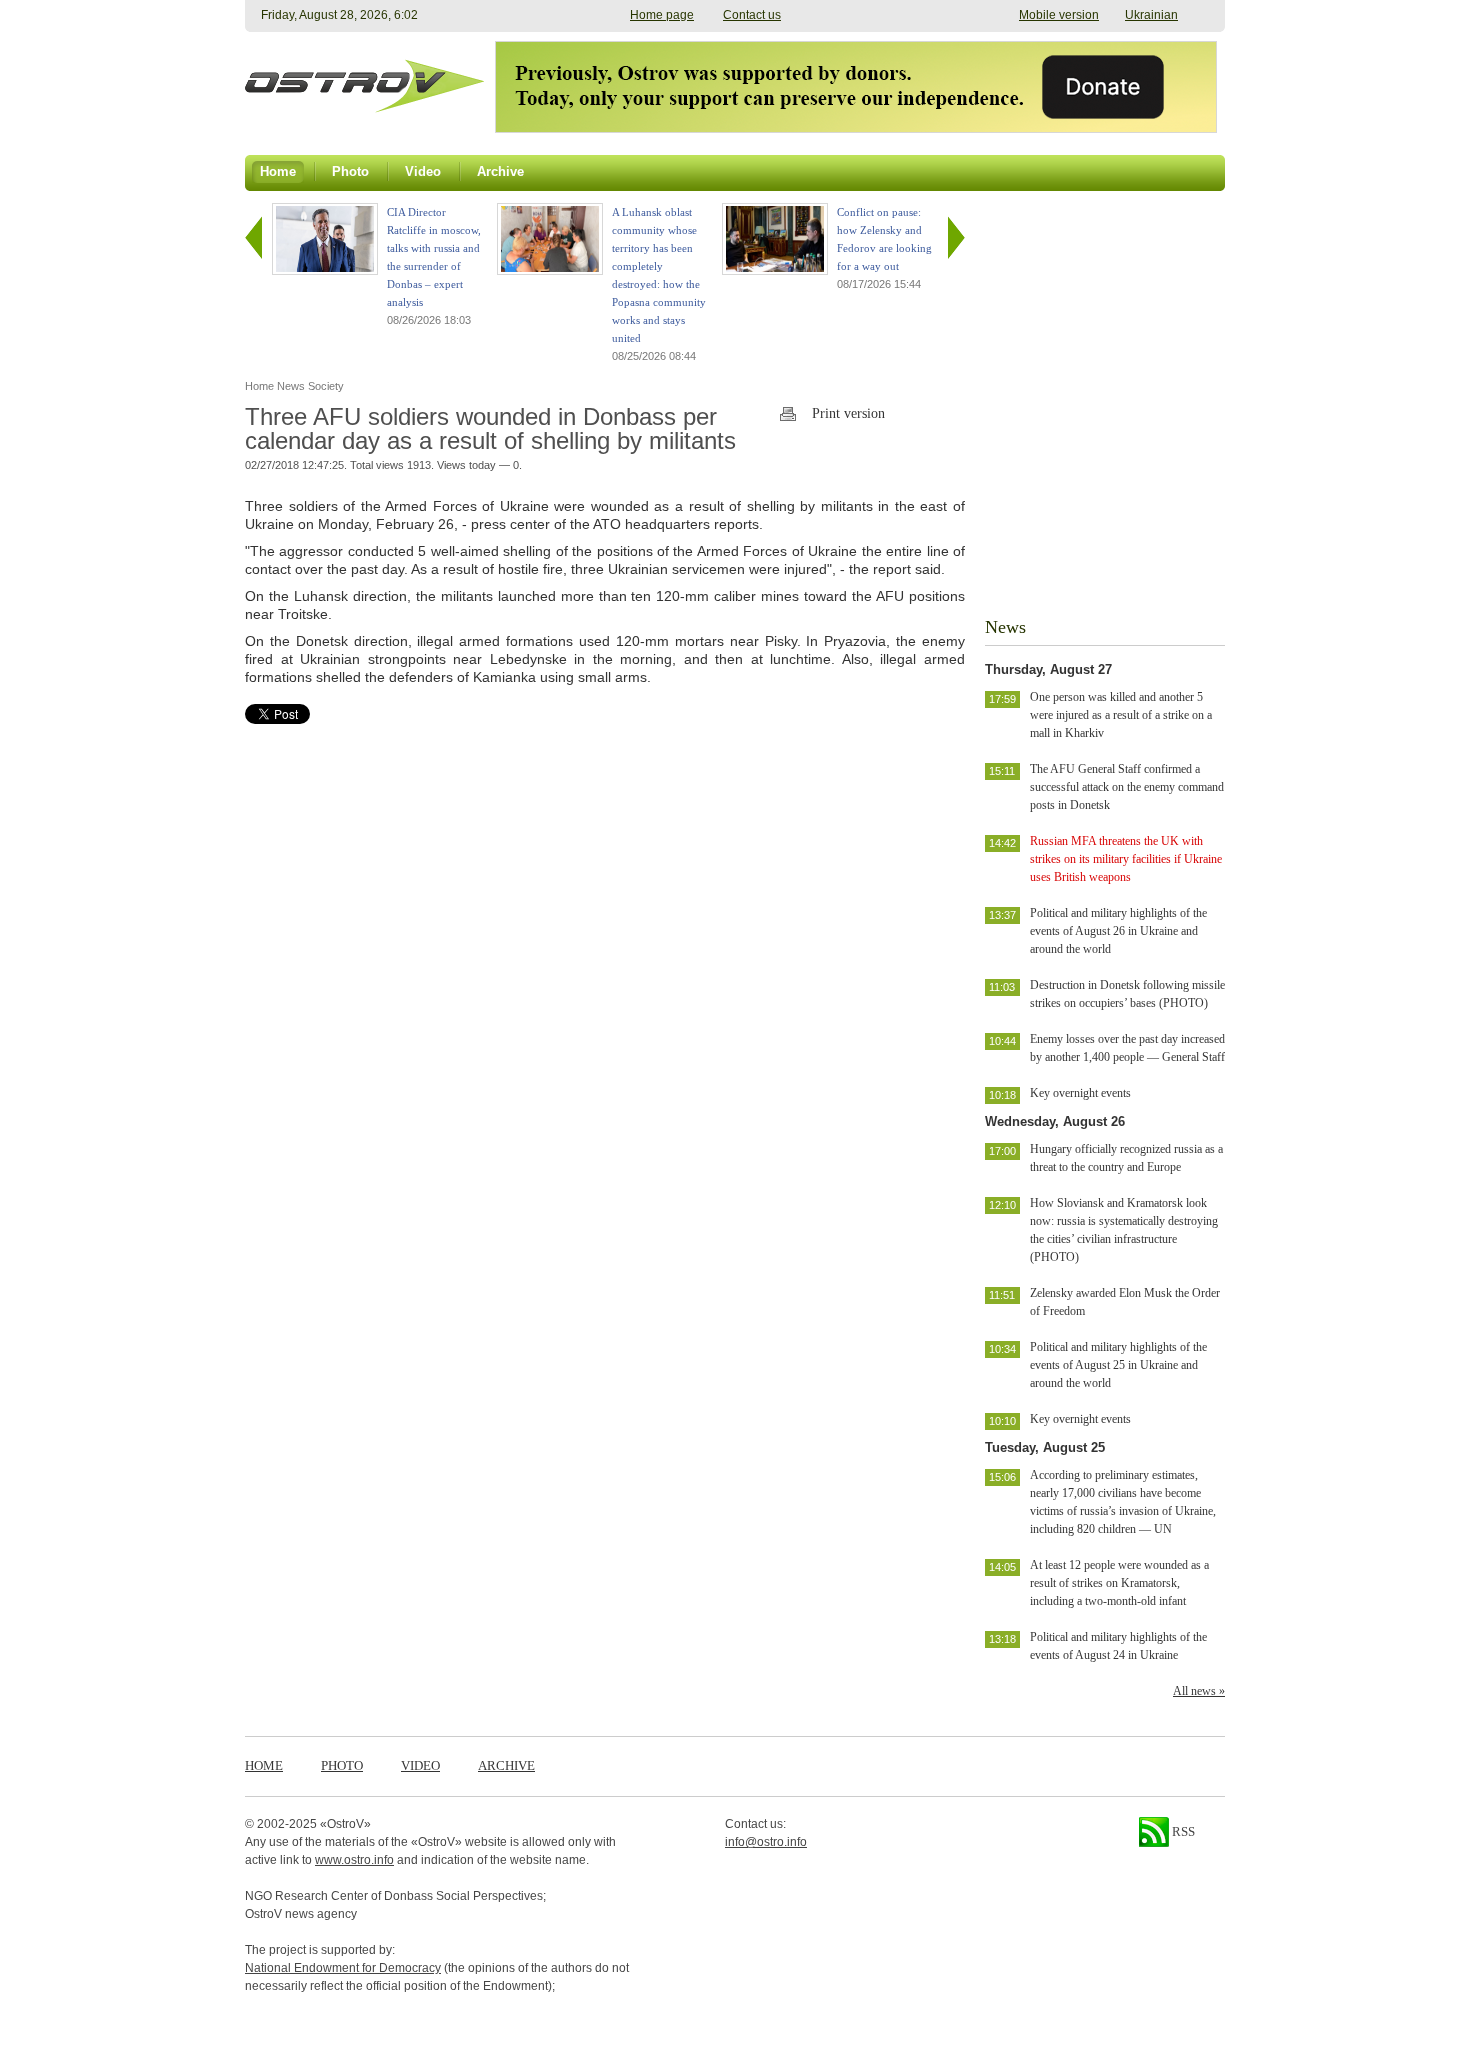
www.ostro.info (354, 1860)
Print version (848, 413)
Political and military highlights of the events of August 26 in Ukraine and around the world (1118, 931)
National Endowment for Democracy (343, 1968)
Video (420, 1765)
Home (264, 1765)
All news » (1199, 1691)
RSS (1182, 1831)
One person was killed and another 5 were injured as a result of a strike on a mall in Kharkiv (1121, 715)
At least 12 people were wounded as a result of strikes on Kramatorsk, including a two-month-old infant (1119, 1583)
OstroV (345, 1824)
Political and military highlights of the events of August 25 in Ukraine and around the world (1118, 1365)
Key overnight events (1080, 1093)
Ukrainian (1151, 15)
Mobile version (1059, 15)
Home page (662, 15)
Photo (342, 1765)
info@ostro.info (766, 1842)
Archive (506, 1765)
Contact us (752, 15)
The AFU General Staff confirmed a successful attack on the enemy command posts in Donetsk (1127, 787)
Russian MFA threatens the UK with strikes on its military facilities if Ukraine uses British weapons (1126, 859)
